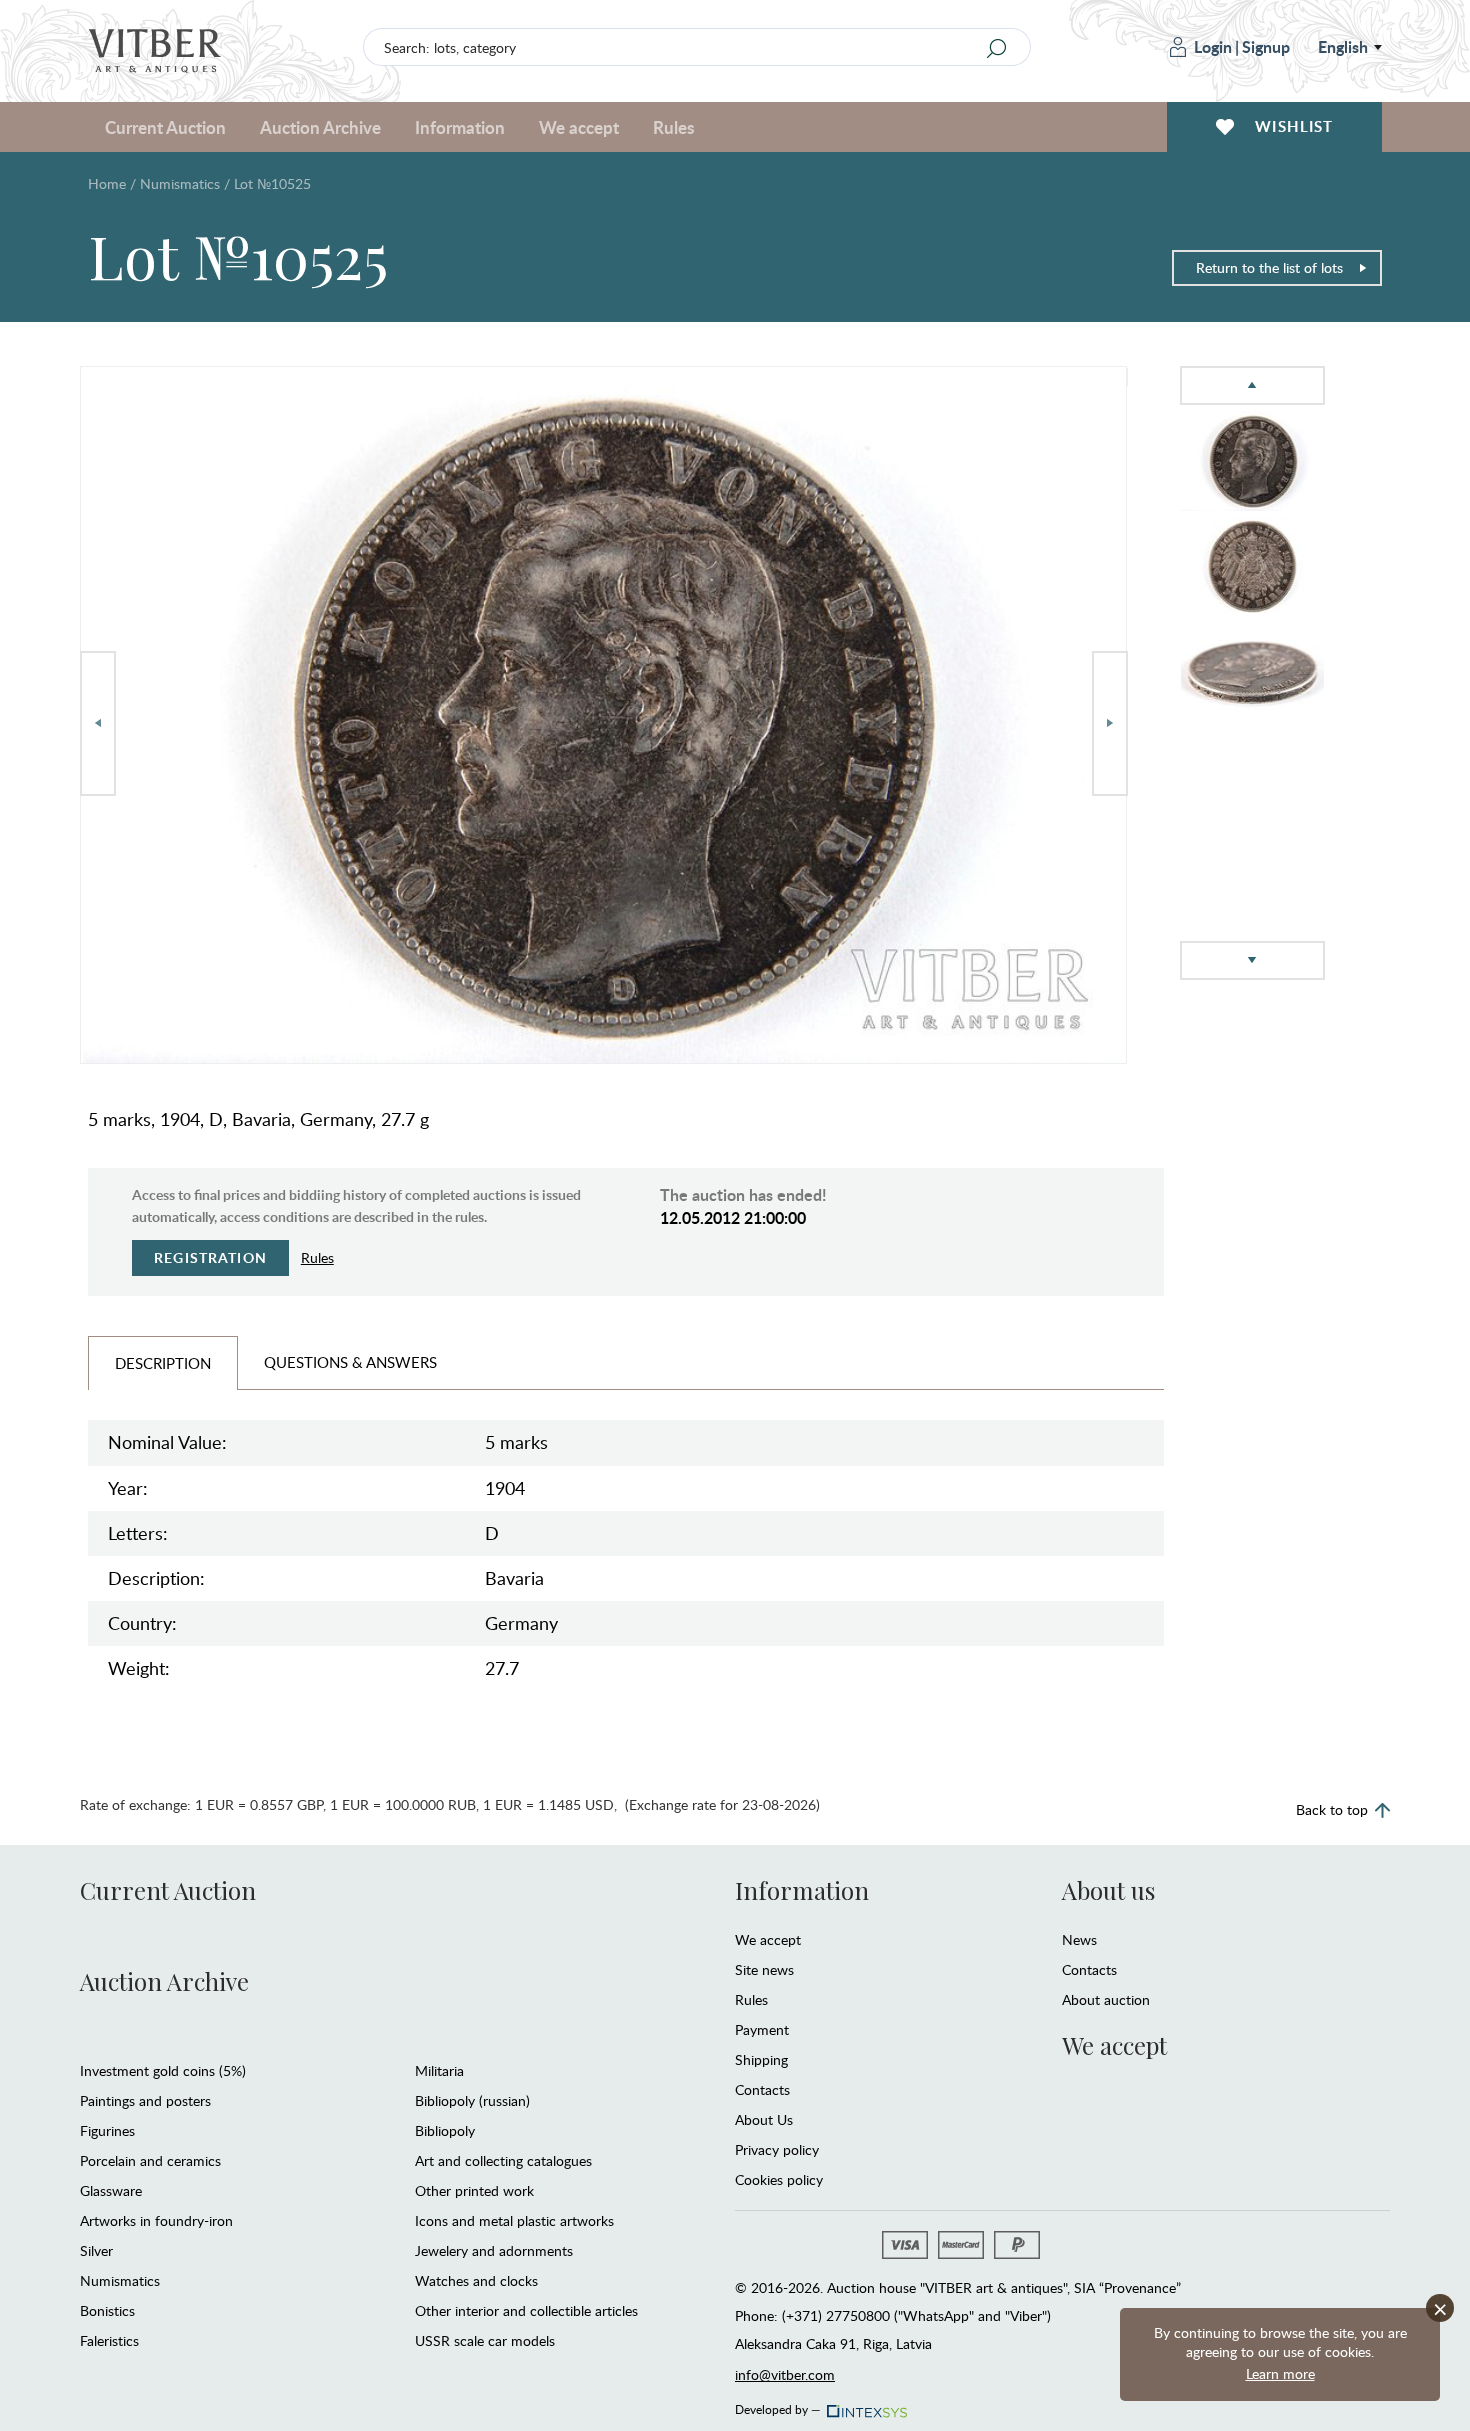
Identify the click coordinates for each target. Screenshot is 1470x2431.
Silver (96, 2250)
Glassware (111, 2190)
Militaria (439, 2070)
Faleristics (109, 2340)
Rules (673, 127)
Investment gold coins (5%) (163, 2070)
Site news (764, 1969)
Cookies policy (779, 2179)
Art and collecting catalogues (503, 2160)
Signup (1266, 46)
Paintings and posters (145, 2100)
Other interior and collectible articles (526, 2310)
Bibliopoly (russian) (472, 2100)
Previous (98, 723)
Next (1110, 723)
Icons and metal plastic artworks (514, 2220)
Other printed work (474, 2190)
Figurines (107, 2130)
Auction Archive (164, 1981)
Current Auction (168, 1890)
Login (1213, 46)
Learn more (1280, 2373)
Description (163, 1363)
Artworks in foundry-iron (156, 2220)
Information (802, 1890)
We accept (768, 1939)
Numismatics (180, 183)
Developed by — (778, 2406)
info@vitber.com (785, 2374)
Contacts (762, 2089)
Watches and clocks (476, 2280)
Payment (762, 2029)
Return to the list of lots (1269, 267)
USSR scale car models (485, 2340)
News (1079, 1939)
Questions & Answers (350, 1362)
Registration (210, 1257)
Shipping (761, 2059)
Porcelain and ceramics (150, 2160)
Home (107, 183)
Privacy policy (777, 2149)
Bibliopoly (445, 2130)
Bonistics (107, 2310)
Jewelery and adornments (494, 2250)
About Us (764, 2119)
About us (1108, 1890)
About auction (1106, 1999)
